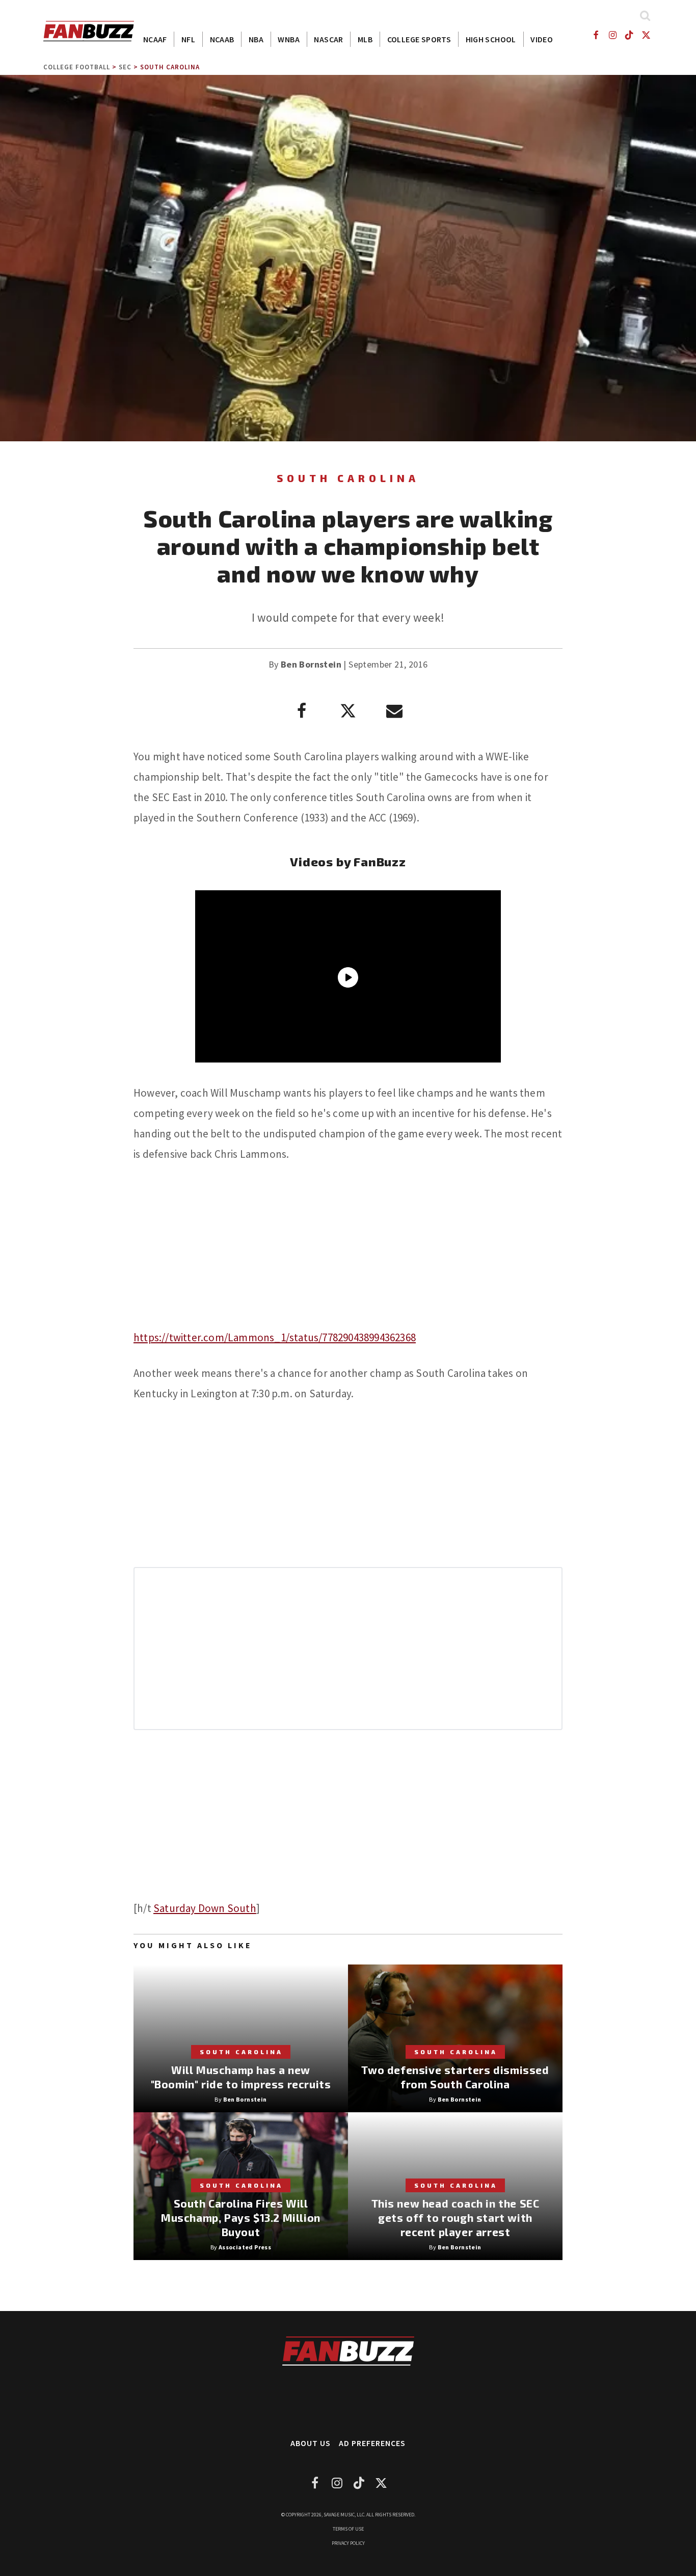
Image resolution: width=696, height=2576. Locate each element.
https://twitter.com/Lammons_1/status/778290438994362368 (275, 1337)
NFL (188, 39)
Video (542, 39)
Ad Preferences (372, 2443)
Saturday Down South (205, 1908)
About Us (311, 2443)
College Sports (419, 39)
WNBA (289, 39)
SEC (125, 67)
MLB (365, 39)
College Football (77, 67)
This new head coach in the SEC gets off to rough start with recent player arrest (456, 2218)
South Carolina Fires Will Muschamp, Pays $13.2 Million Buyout (241, 2218)
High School (491, 39)
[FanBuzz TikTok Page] (630, 35)
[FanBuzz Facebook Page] (595, 35)
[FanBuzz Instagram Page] (612, 35)
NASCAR (328, 39)
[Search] (645, 16)
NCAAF (155, 39)
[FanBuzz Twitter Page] (646, 35)
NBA (256, 39)
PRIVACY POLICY (348, 2543)
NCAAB (222, 39)
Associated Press (245, 2247)
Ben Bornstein (311, 664)
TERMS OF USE (348, 2529)
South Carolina (170, 67)
